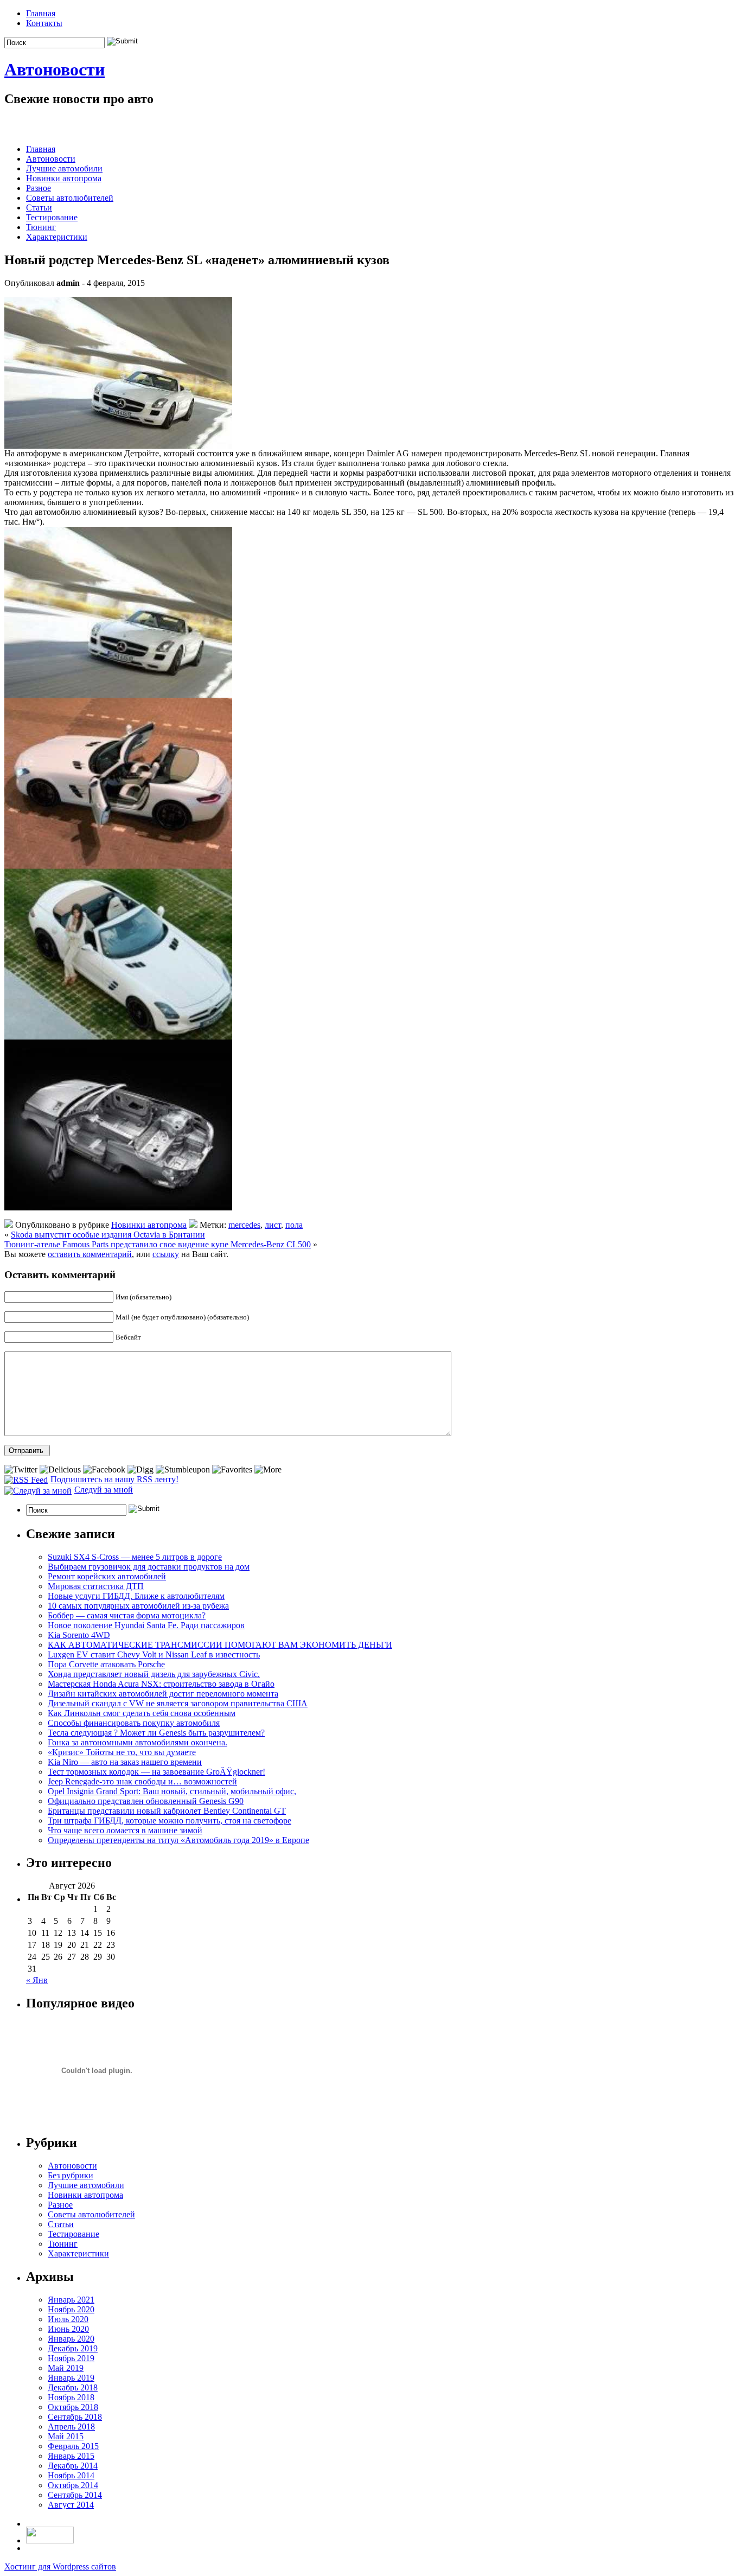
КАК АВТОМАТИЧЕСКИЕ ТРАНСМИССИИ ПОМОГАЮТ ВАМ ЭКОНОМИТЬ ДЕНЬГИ (220, 1645)
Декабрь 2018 (73, 2387)
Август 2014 (71, 2505)
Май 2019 (66, 2368)
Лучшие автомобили (64, 168)
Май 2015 (66, 2436)
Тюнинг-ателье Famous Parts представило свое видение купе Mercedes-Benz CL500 (158, 1244)
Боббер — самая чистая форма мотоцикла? (127, 1615)
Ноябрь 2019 (71, 2358)
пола (294, 1225)
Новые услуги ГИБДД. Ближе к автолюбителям (136, 1596)
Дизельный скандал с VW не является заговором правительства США (178, 1703)
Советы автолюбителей (70, 198)
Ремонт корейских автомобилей (107, 1576)
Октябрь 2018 (73, 2407)
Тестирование (52, 217)
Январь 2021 (71, 2300)
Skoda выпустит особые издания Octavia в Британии (108, 1235)
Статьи (39, 208)
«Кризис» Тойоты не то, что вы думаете (122, 1752)
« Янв (37, 1980)
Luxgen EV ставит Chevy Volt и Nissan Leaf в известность (154, 1654)
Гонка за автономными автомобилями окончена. (138, 1742)
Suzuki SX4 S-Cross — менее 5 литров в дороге (135, 1557)
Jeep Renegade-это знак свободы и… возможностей (142, 1781)
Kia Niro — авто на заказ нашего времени (125, 1762)
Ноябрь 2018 (71, 2397)
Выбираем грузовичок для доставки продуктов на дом (149, 1567)
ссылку (166, 1254)
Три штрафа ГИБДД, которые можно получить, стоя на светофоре (170, 1821)
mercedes (244, 1225)
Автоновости (55, 69)
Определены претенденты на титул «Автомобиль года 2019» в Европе (178, 1840)
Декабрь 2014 (73, 2466)
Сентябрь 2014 (75, 2495)
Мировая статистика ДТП (96, 1586)
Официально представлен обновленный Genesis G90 (146, 1801)
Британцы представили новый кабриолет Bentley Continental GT (167, 1811)
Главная (41, 13)
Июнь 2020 (68, 2329)
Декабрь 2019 (73, 2348)
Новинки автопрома (64, 178)
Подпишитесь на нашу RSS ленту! (114, 1479)
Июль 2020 (68, 2319)
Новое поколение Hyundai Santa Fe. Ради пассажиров (146, 1625)
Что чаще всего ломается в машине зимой (125, 1830)
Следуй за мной (104, 1490)
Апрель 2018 (71, 2427)
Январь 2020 (71, 2339)
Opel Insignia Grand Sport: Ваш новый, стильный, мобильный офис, (172, 1791)
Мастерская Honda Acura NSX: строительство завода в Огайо (161, 1684)
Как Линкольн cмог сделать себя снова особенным (142, 1713)
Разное (39, 188)
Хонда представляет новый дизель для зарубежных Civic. (154, 1674)
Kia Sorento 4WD (79, 1635)
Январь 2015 (71, 2456)
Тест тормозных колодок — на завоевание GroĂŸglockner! (156, 1772)
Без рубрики (71, 2175)
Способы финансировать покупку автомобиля (134, 1723)
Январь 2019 (71, 2378)
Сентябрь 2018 (75, 2417)
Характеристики (57, 237)
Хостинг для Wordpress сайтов (60, 2567)
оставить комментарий (90, 1254)
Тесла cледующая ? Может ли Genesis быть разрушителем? (156, 1733)
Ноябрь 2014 (71, 2475)
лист (273, 1225)
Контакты (44, 23)
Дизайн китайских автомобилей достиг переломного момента (163, 1694)
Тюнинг (41, 227)
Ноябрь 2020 (71, 2309)
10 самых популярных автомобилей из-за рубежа (138, 1606)
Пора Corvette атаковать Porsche (106, 1664)
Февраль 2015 (73, 2446)
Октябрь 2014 (73, 2485)
